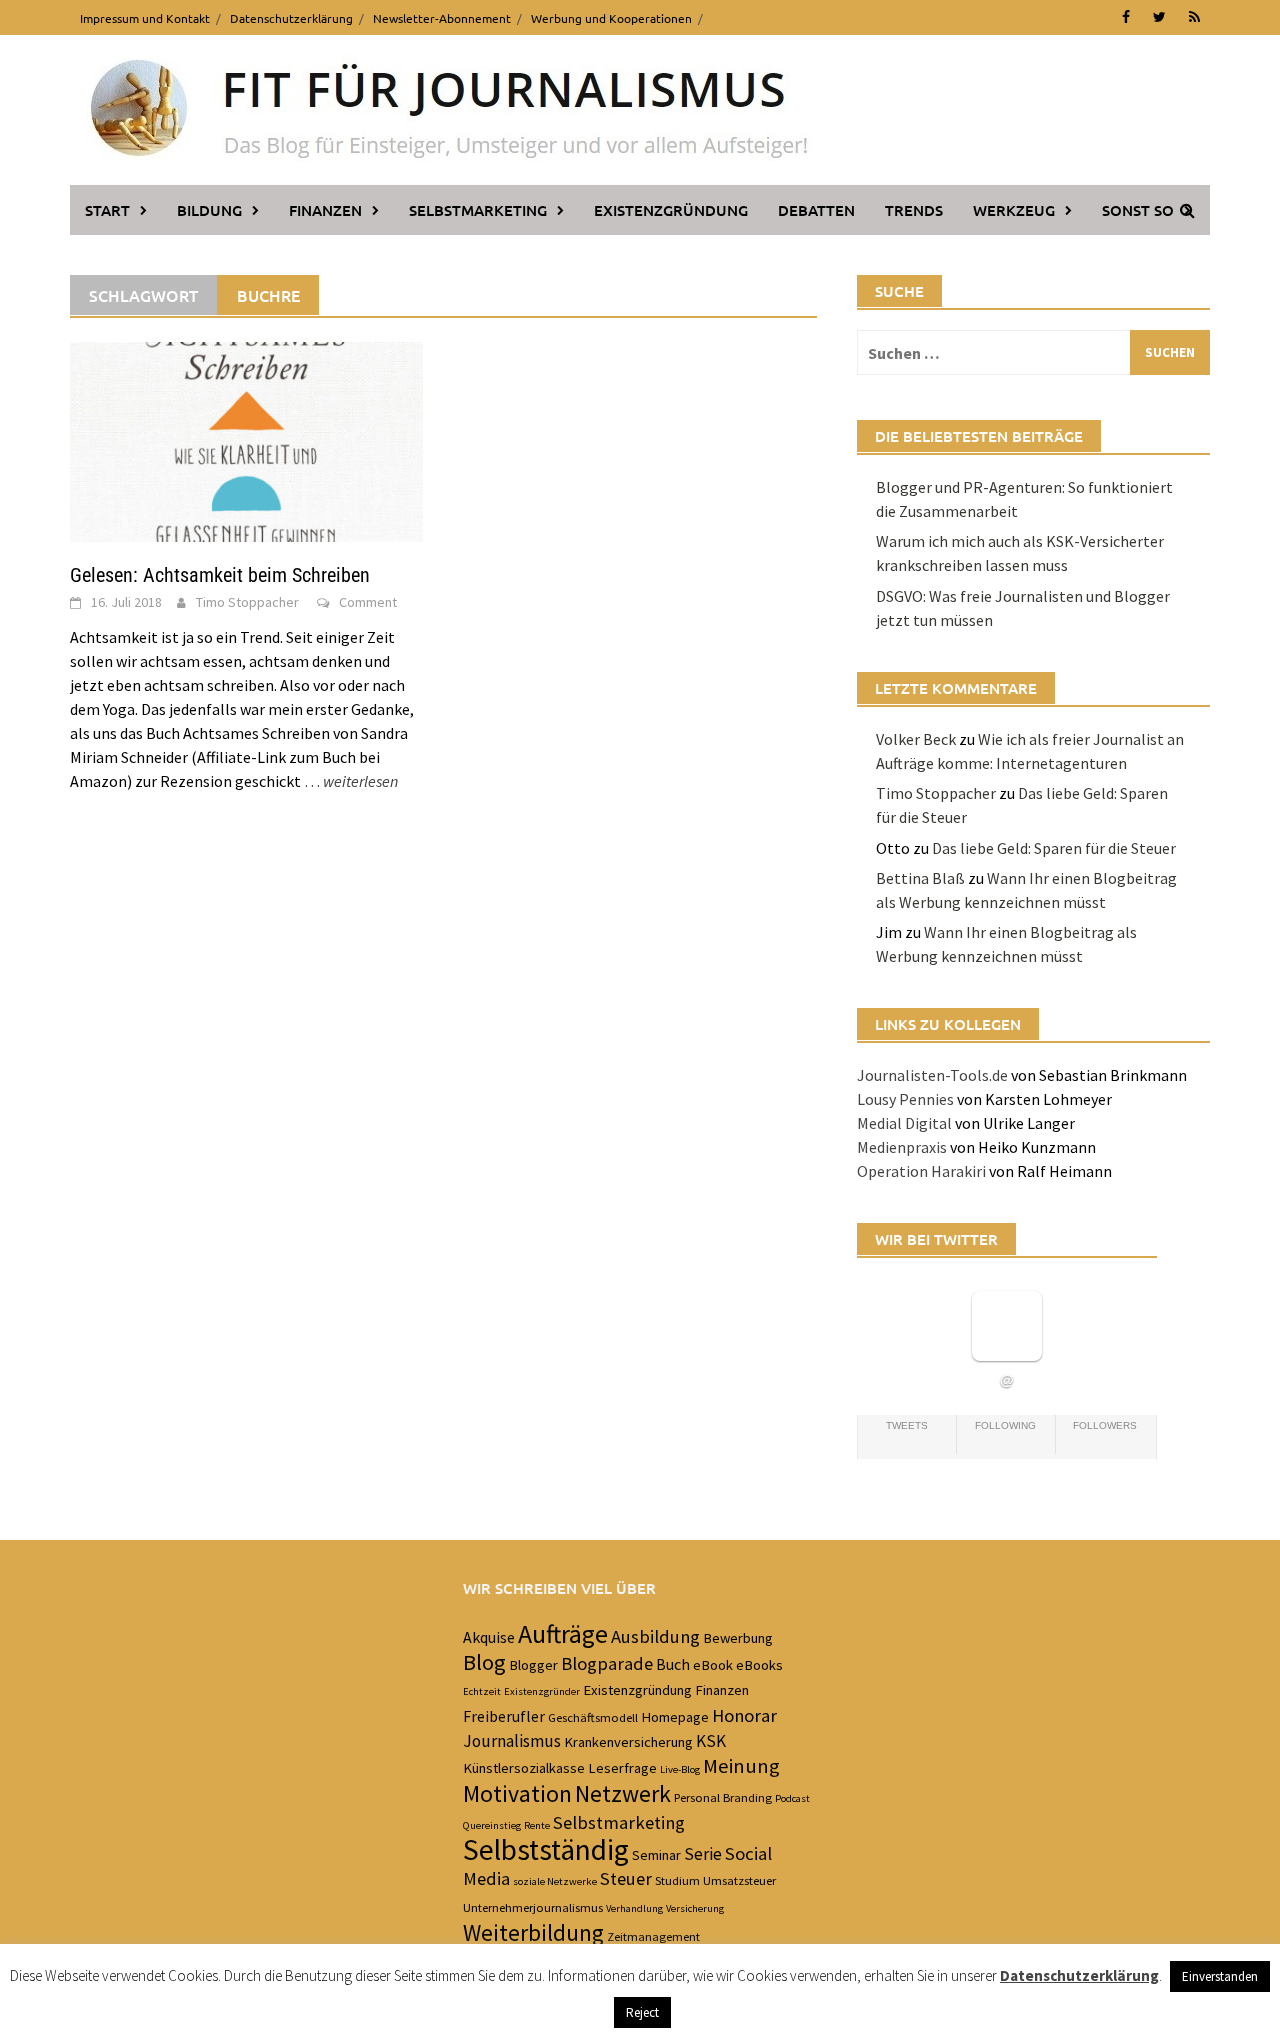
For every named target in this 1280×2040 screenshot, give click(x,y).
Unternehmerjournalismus (533, 1907)
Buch (673, 1664)
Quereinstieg (492, 1825)
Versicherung (695, 1908)
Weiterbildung (533, 1932)
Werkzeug (1014, 210)
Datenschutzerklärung (291, 18)
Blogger (533, 1665)
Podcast (792, 1798)
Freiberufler (504, 1716)
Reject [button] (642, 2012)
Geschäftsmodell (593, 1717)
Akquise (489, 1637)
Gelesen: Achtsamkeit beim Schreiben (220, 575)
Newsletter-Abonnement (442, 18)
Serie (703, 1854)
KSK (711, 1741)
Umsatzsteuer (739, 1880)
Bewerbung (738, 1638)
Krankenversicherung (628, 1742)
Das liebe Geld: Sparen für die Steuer (1054, 848)
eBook (713, 1665)
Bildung (209, 210)
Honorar (744, 1715)
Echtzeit (482, 1691)
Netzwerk (623, 1794)
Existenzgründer (542, 1691)
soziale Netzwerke (555, 1881)
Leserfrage (622, 1768)
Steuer (626, 1878)
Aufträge (563, 1634)
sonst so (1138, 210)
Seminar (656, 1855)
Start (107, 210)
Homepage (675, 1717)
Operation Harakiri (921, 1171)
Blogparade (607, 1663)
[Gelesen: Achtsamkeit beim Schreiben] (246, 440)
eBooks (759, 1665)
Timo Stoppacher (247, 602)
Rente (537, 1825)
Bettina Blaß (920, 878)
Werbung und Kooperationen (611, 18)
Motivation (517, 1794)
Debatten (816, 210)
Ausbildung (655, 1636)
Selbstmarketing (478, 210)
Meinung (741, 1766)
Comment (368, 602)
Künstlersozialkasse (524, 1768)
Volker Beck (916, 739)
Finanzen (325, 210)
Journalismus (512, 1741)
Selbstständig (546, 1849)
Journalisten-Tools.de (932, 1075)
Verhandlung (634, 1908)
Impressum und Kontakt (145, 18)
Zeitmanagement (653, 1936)
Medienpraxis (902, 1147)
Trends (914, 210)
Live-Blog (680, 1769)
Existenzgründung (671, 210)
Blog (484, 1662)
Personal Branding (723, 1797)
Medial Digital (904, 1123)
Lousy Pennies (905, 1099)
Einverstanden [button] (1220, 1976)
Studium (677, 1880)
